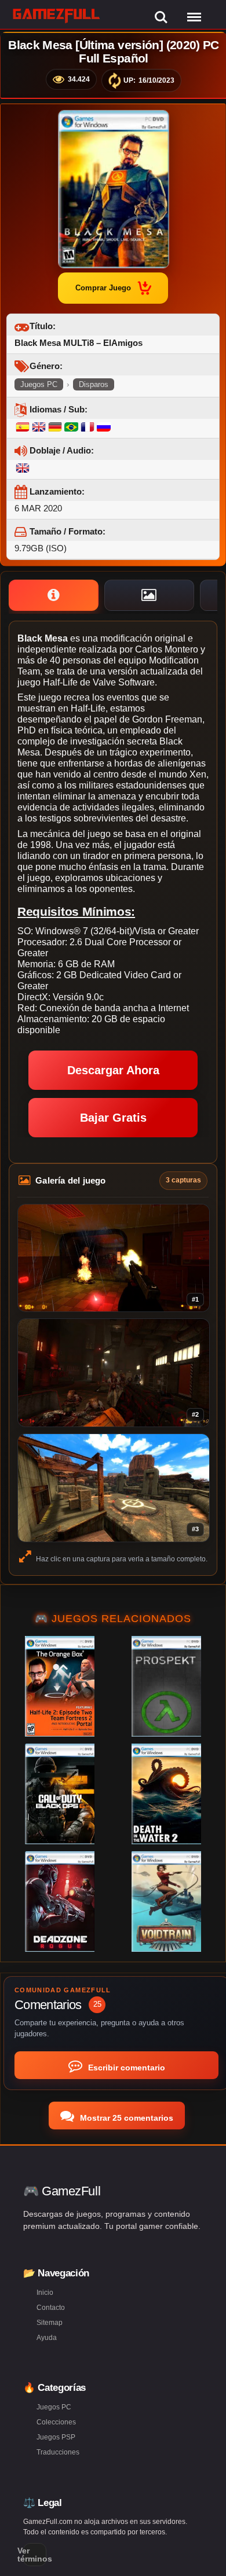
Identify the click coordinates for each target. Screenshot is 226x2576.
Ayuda (47, 2338)
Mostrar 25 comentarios (125, 2118)
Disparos (94, 384)
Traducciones (58, 2452)
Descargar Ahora (113, 1070)
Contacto (51, 2308)
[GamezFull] (57, 15)
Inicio (45, 2293)
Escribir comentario (125, 2068)
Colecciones (56, 2422)
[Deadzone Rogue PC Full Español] (60, 1901)
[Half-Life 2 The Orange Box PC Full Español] (60, 1686)
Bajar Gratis (113, 1118)
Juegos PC (39, 384)
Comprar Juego (103, 288)
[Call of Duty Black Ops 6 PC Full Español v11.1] (60, 1794)
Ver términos (35, 2555)
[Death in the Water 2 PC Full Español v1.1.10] (166, 1794)
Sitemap (50, 2323)
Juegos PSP (56, 2437)
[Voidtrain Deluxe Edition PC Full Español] (166, 1901)
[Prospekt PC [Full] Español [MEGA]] (166, 1686)
